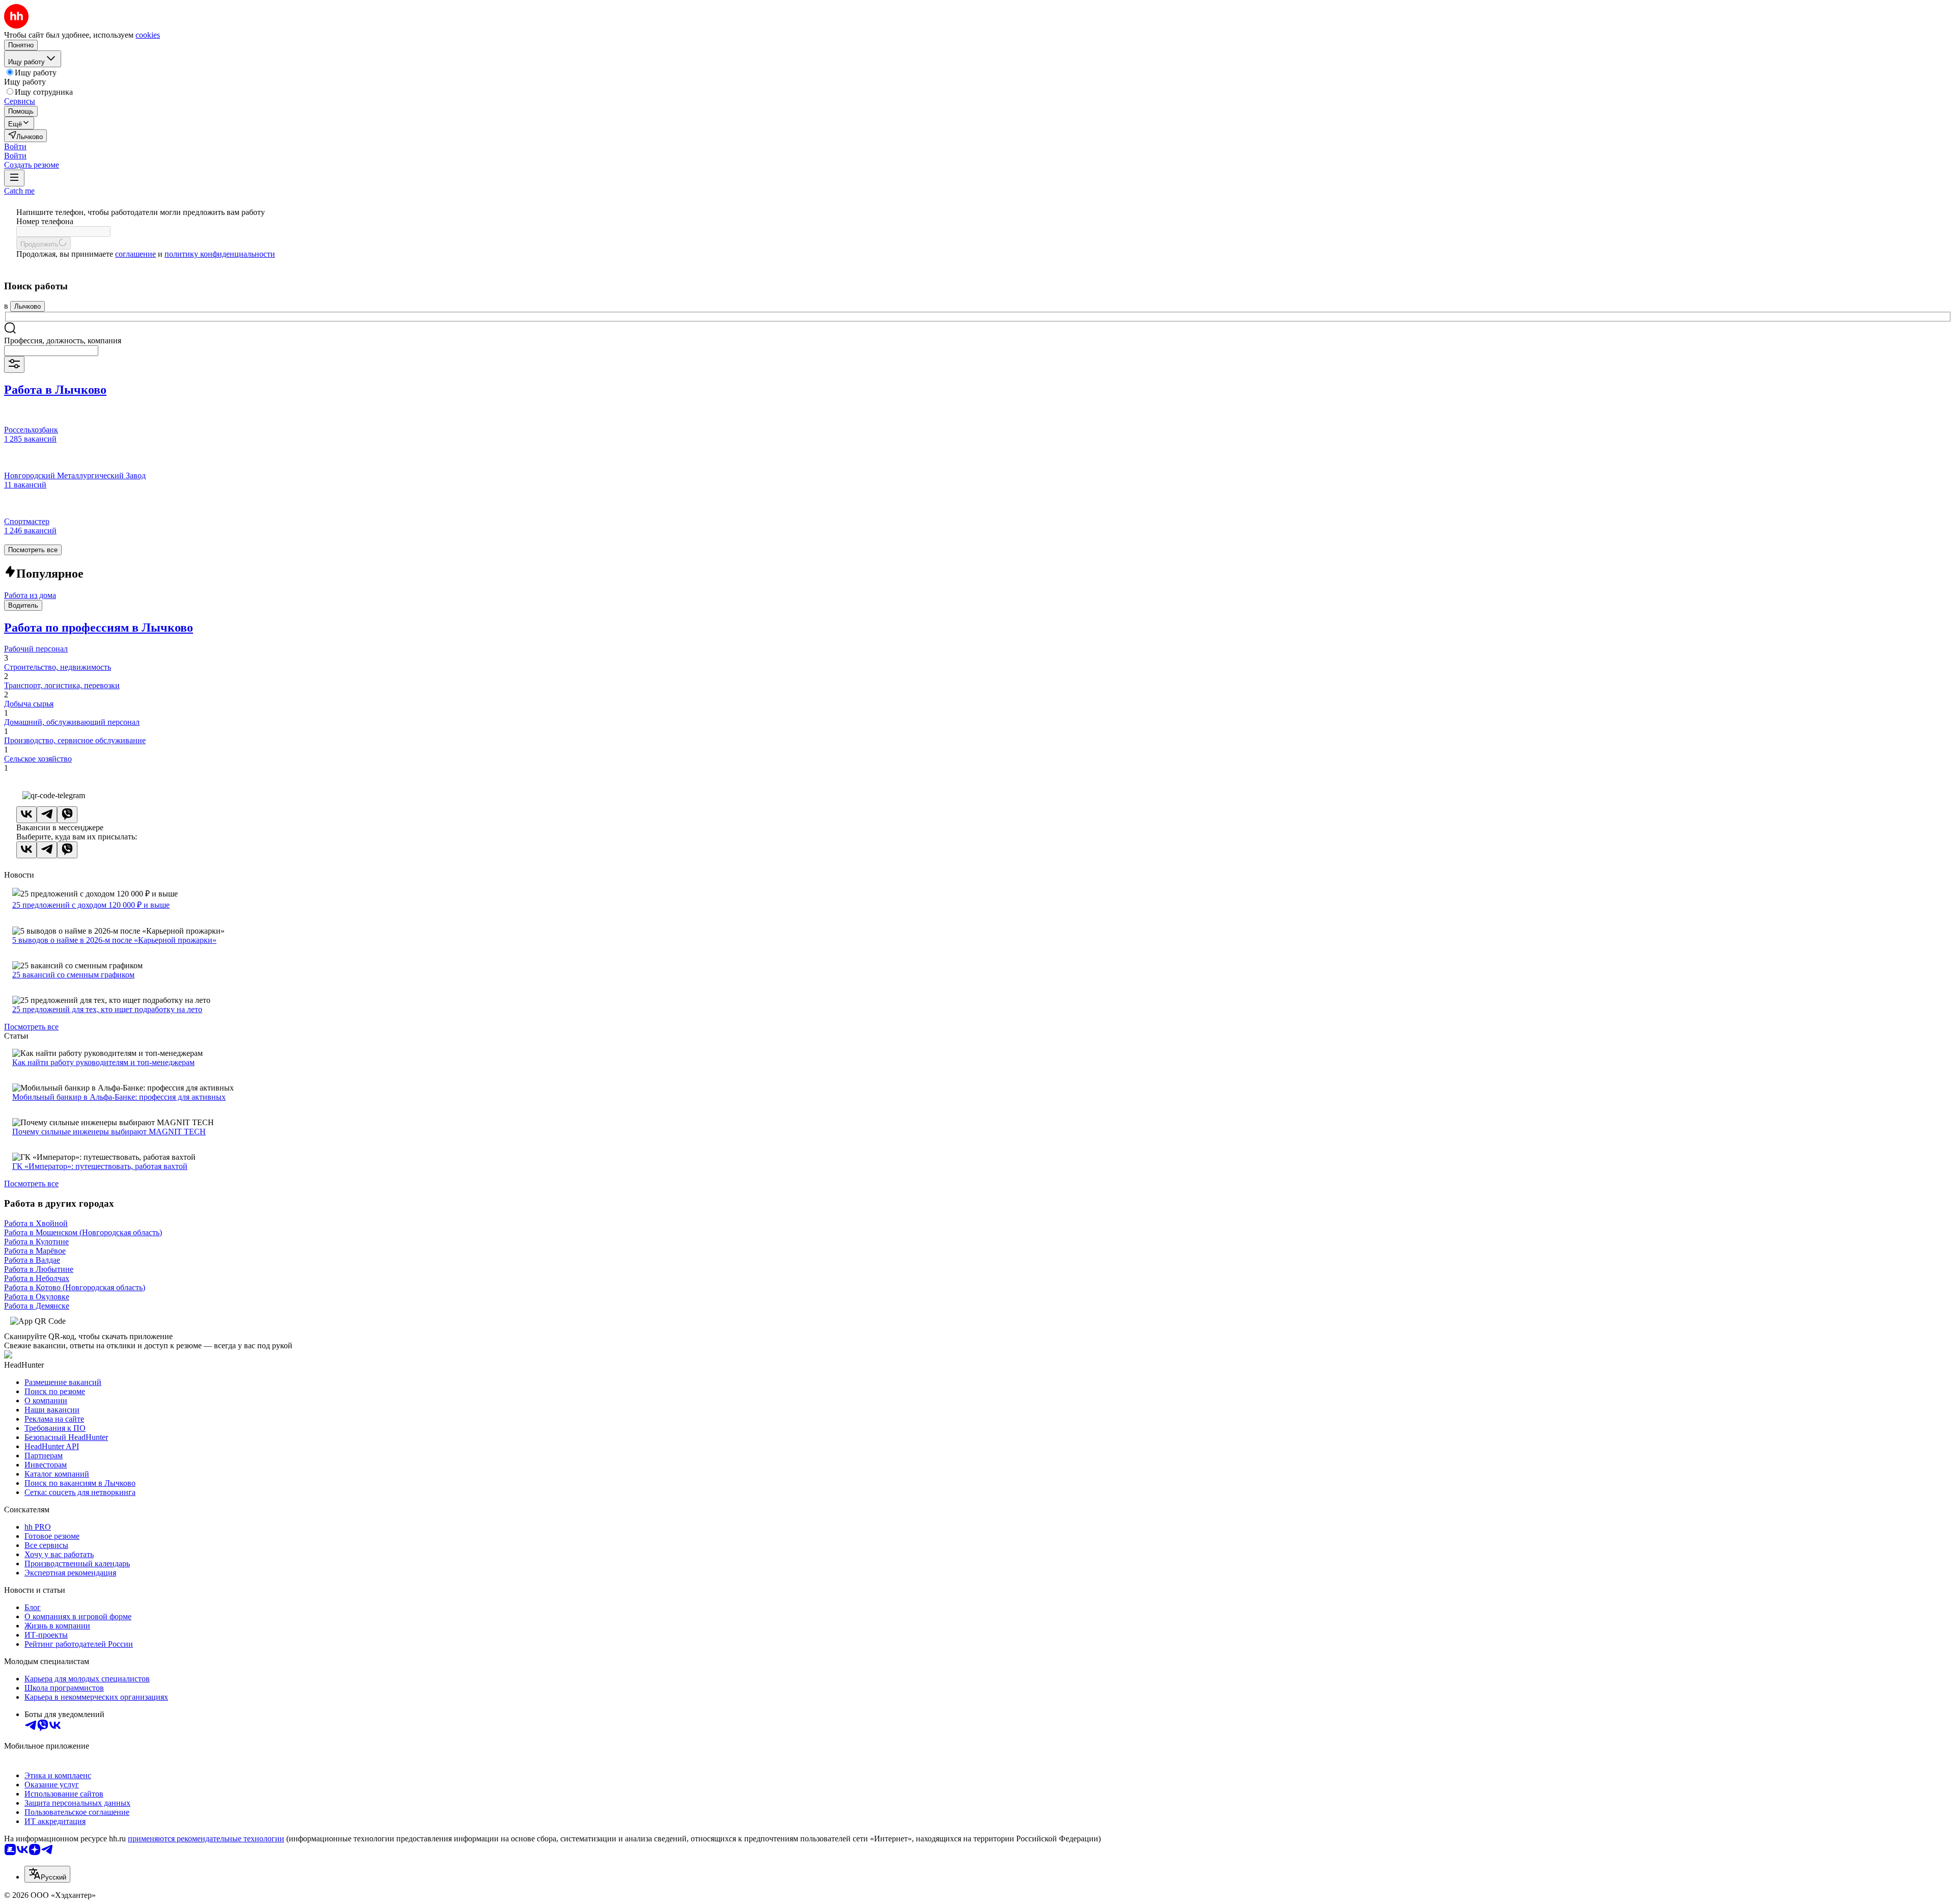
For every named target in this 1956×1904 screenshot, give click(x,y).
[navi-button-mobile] (14, 178)
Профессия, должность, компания (63, 341)
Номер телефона (45, 221)
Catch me (19, 191)
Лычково (28, 306)
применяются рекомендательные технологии (206, 1839)
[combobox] (51, 351)
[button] (15, 146)
